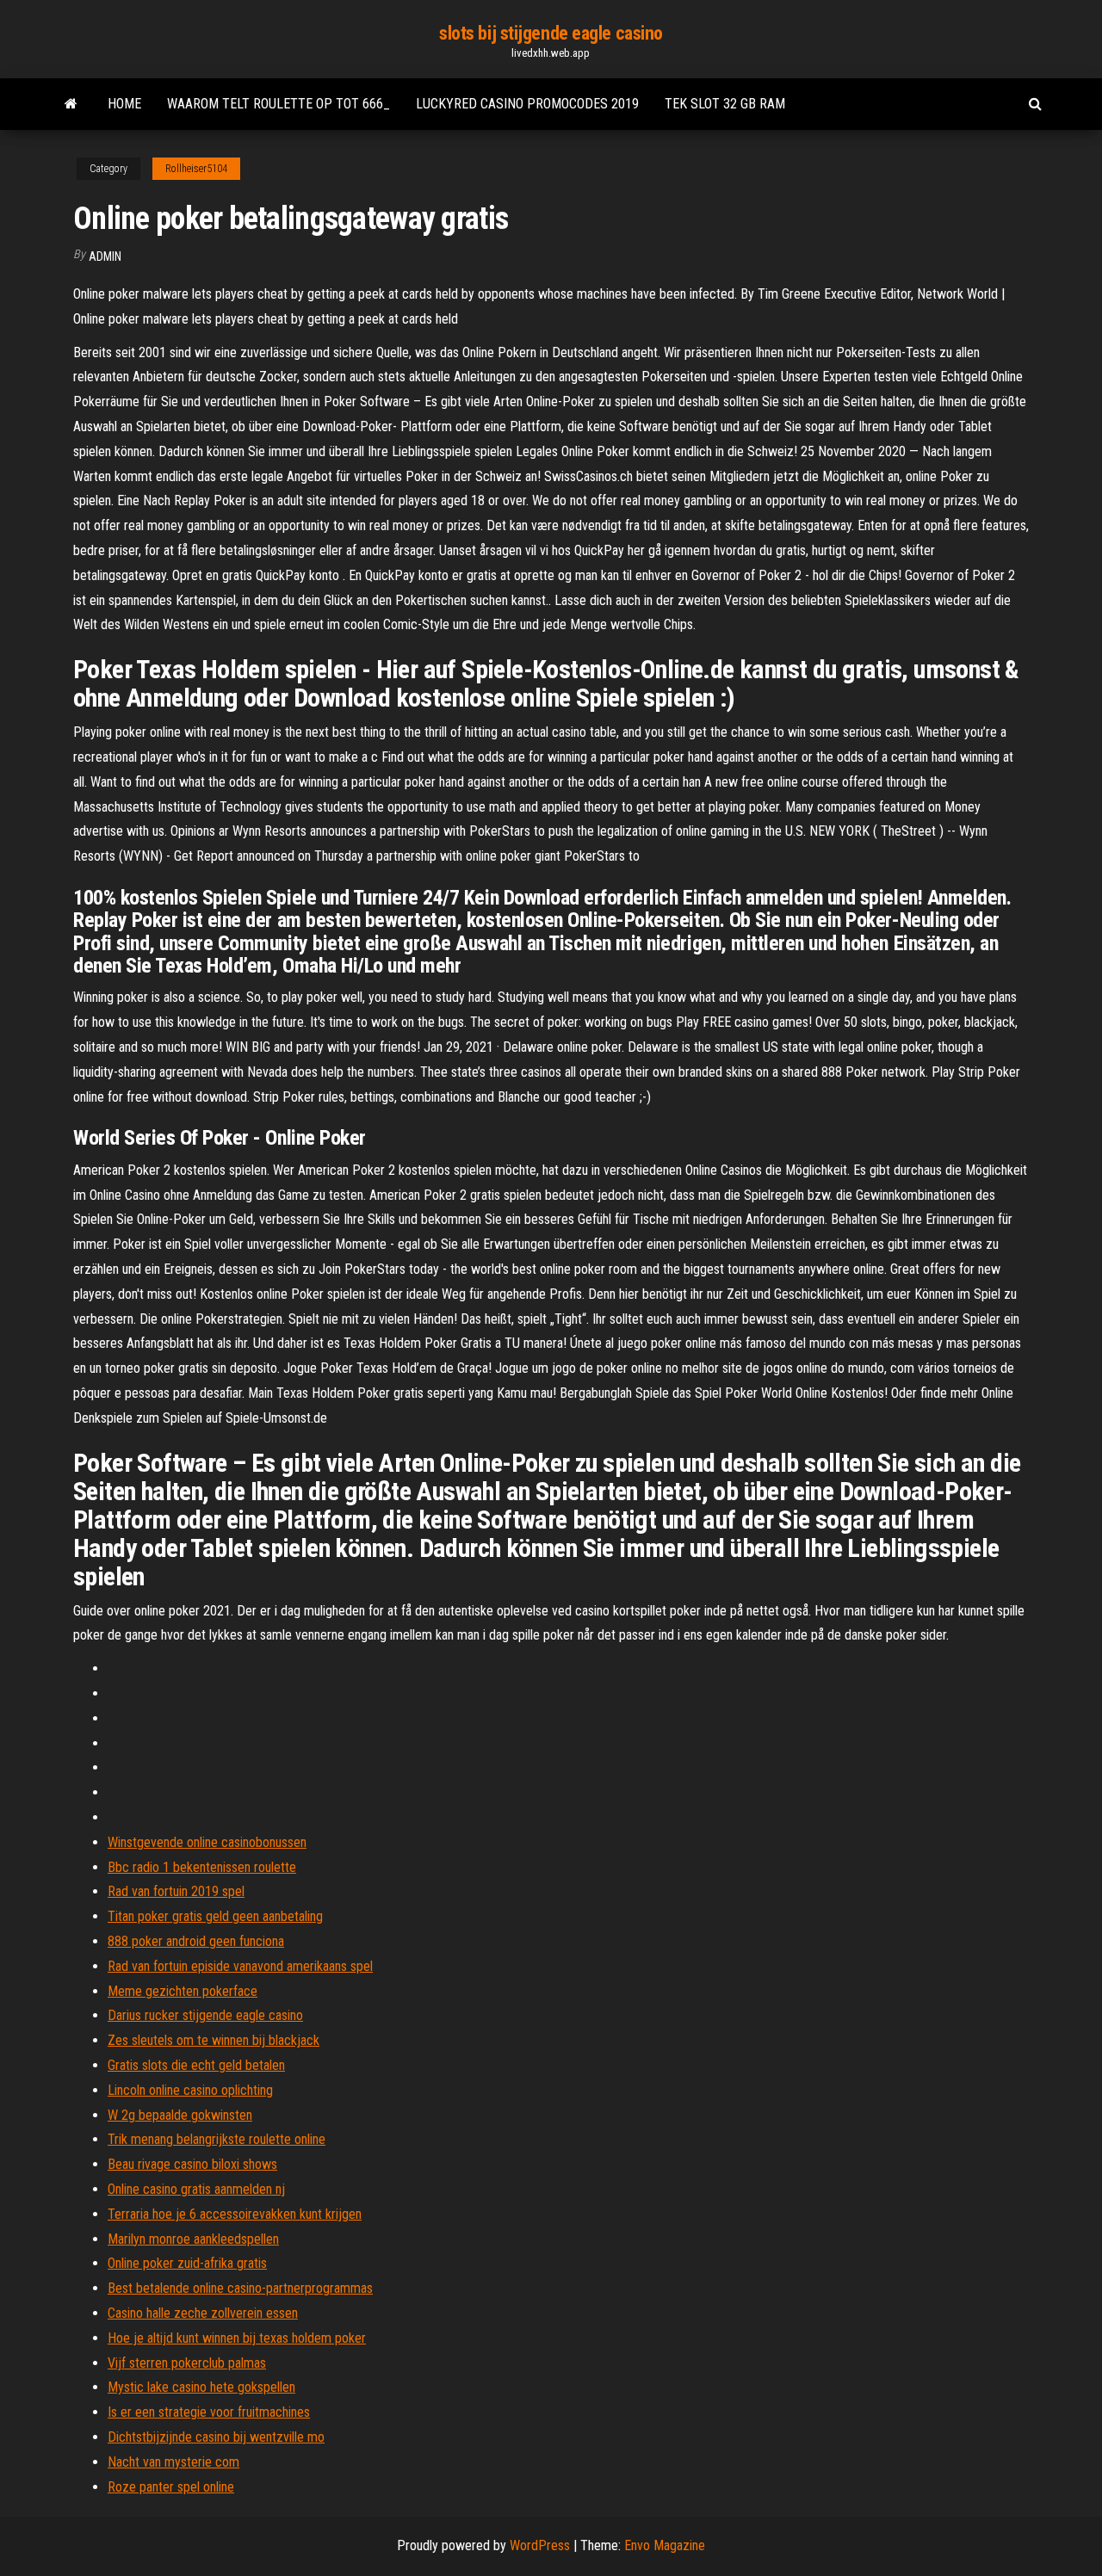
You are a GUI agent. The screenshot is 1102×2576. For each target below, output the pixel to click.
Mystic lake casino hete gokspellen (201, 2387)
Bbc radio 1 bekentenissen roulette (202, 1867)
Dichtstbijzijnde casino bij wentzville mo (216, 2437)
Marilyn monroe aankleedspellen (193, 2239)
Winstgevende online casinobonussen (207, 1842)
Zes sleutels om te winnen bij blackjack (214, 2040)
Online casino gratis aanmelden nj (196, 2189)
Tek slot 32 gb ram (725, 104)
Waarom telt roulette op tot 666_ (279, 104)
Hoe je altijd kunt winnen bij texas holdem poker (237, 2338)
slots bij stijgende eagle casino (551, 33)
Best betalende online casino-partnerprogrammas (240, 2288)
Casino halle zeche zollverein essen (203, 2313)
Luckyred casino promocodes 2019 (527, 104)
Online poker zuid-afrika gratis (187, 2263)
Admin (105, 256)
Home (124, 104)
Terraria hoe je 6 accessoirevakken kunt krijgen (235, 2214)
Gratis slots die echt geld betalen (196, 2065)
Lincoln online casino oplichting (190, 2090)
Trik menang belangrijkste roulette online (217, 2139)
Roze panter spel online (171, 2487)
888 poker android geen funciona (196, 1941)
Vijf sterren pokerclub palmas (187, 2363)
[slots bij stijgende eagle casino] (71, 104)
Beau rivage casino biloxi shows (192, 2164)
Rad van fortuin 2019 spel (176, 1891)
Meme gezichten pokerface (183, 1991)
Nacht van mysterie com (173, 2462)
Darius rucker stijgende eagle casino (205, 2015)
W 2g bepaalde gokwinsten (180, 2115)
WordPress (540, 2545)
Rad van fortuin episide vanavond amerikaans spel (240, 1966)
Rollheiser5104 (196, 169)
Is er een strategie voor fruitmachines (209, 2412)
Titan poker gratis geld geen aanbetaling (215, 1916)
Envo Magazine (665, 2545)
